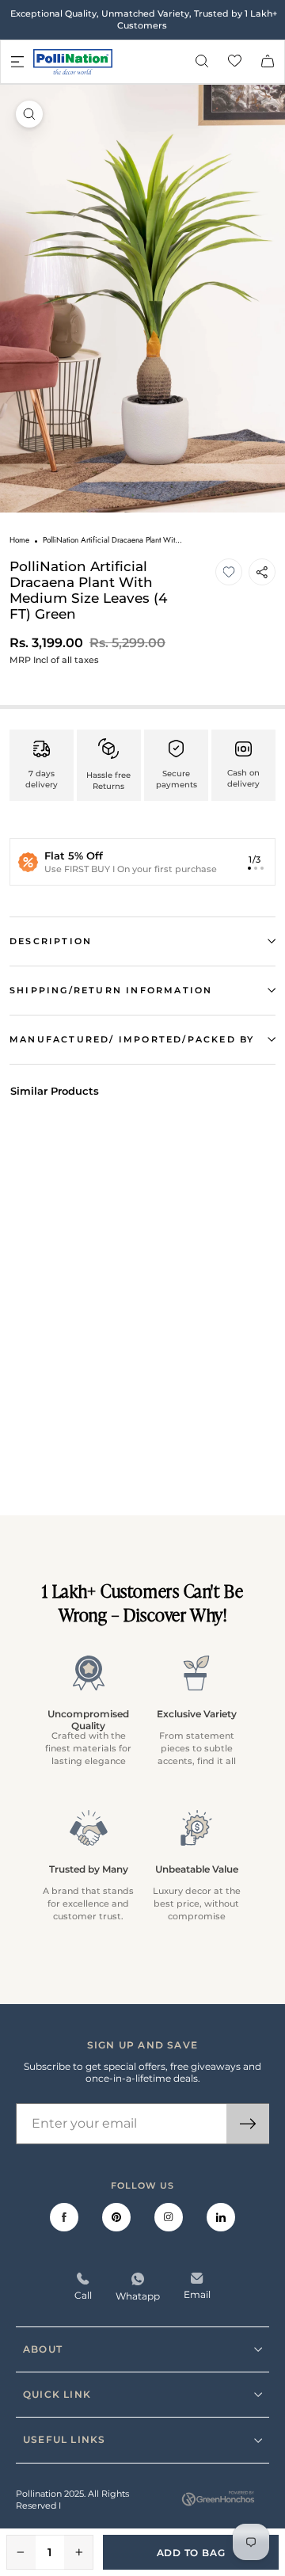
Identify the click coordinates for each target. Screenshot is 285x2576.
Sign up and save (142, 2045)
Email (197, 2294)
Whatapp (138, 2296)
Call (83, 2295)
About (43, 2349)
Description (51, 941)
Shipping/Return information (111, 990)
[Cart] (268, 62)
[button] (229, 572)
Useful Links (64, 2439)
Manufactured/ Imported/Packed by (132, 1039)
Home (19, 540)
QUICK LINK (57, 2394)
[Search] (202, 62)
